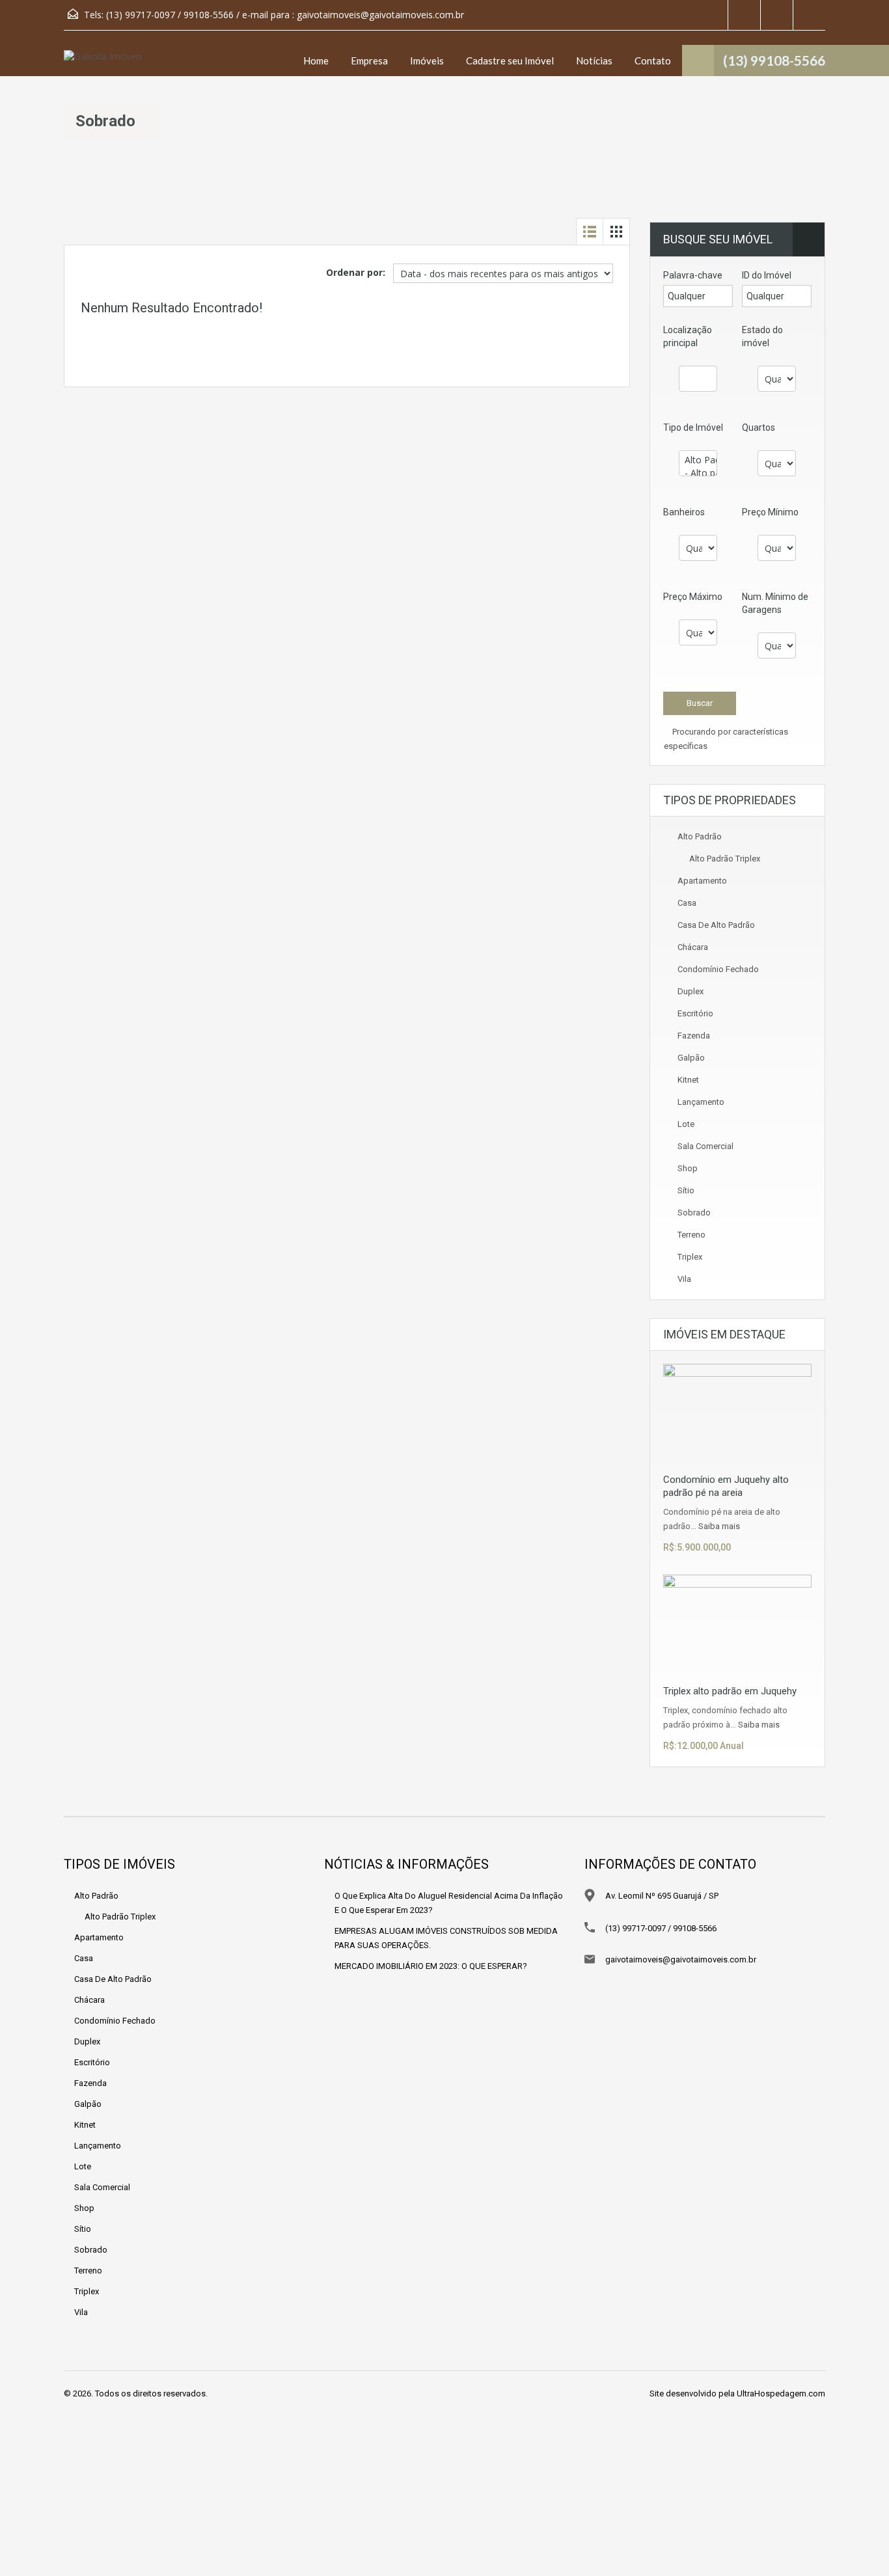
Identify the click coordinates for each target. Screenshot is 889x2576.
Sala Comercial (705, 1146)
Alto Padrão (700, 836)
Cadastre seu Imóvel (510, 61)
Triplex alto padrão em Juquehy (730, 1691)
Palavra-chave (693, 275)
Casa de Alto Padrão (716, 925)
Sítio (686, 1190)
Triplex (690, 1257)
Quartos (759, 427)
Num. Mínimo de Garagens (775, 603)
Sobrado (694, 1213)
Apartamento (702, 881)
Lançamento (701, 1102)
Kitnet (688, 1080)
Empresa (369, 61)
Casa (687, 903)
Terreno (691, 1235)
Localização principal (688, 336)
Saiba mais (719, 1526)
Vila (684, 1279)
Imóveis (427, 61)
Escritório (695, 1013)
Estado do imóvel (762, 336)
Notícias (594, 61)
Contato (653, 61)
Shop (688, 1168)
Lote (686, 1124)
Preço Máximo (693, 597)
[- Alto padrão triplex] (698, 473)
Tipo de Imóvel (693, 427)
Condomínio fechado (718, 969)
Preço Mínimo (770, 512)
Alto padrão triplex (725, 859)
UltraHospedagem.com (781, 2393)
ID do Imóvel (767, 275)
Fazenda (694, 1036)
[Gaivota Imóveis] (103, 63)
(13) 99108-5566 (774, 60)
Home (316, 61)
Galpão (691, 1058)
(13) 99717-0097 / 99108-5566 (661, 1928)
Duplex (691, 991)
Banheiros (684, 512)
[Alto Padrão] (698, 460)
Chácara (693, 947)
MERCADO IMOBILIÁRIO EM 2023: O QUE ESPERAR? (431, 1966)
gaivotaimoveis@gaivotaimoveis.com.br (380, 15)
